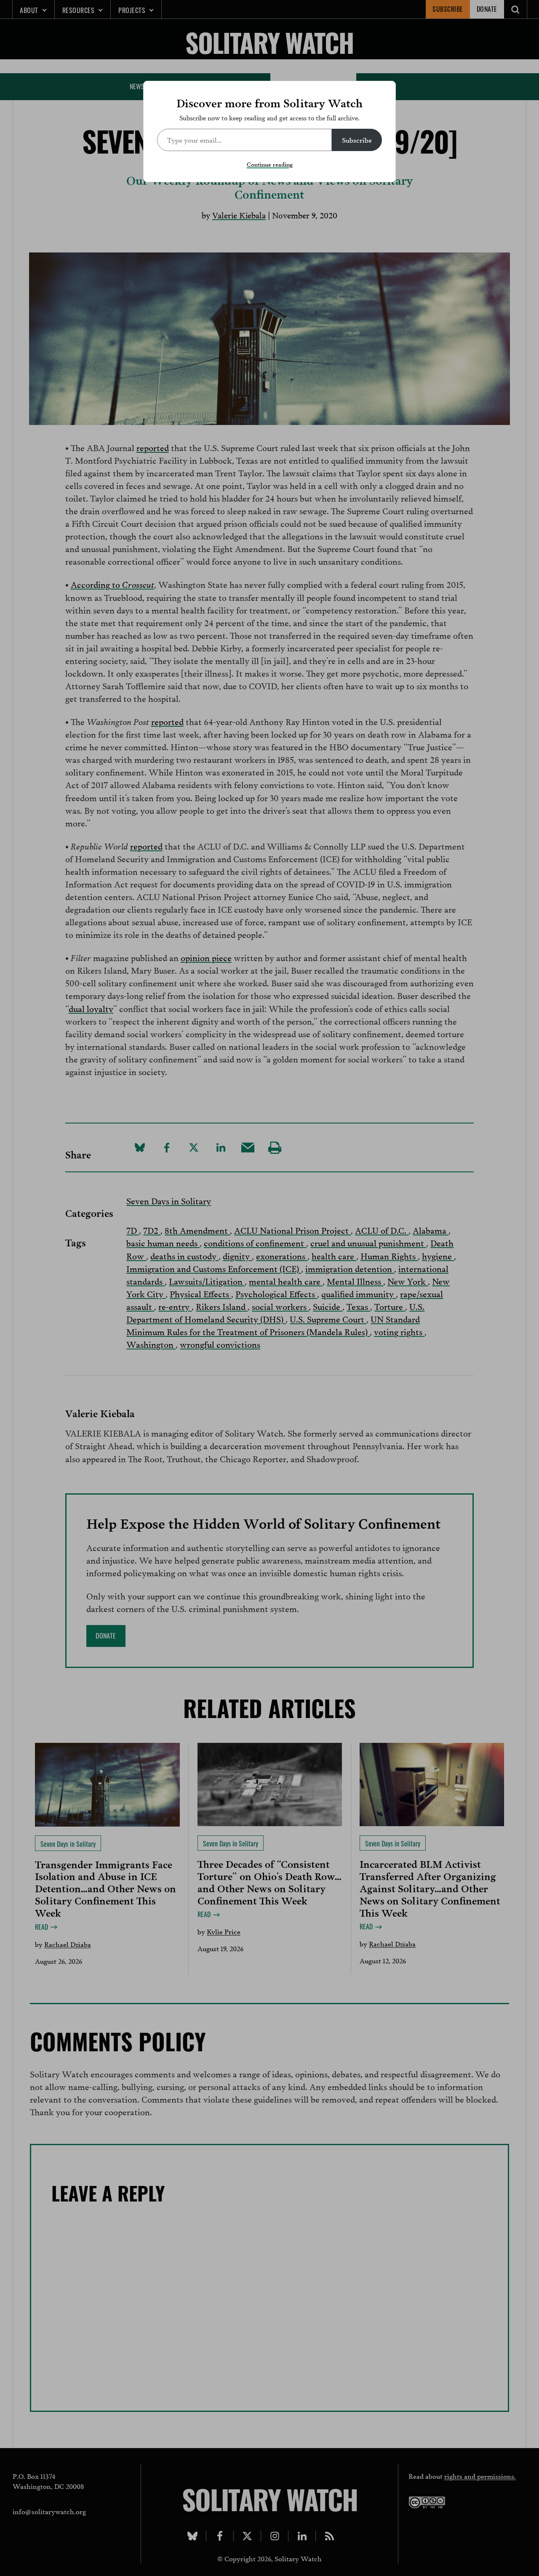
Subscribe (357, 139)
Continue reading (270, 164)
